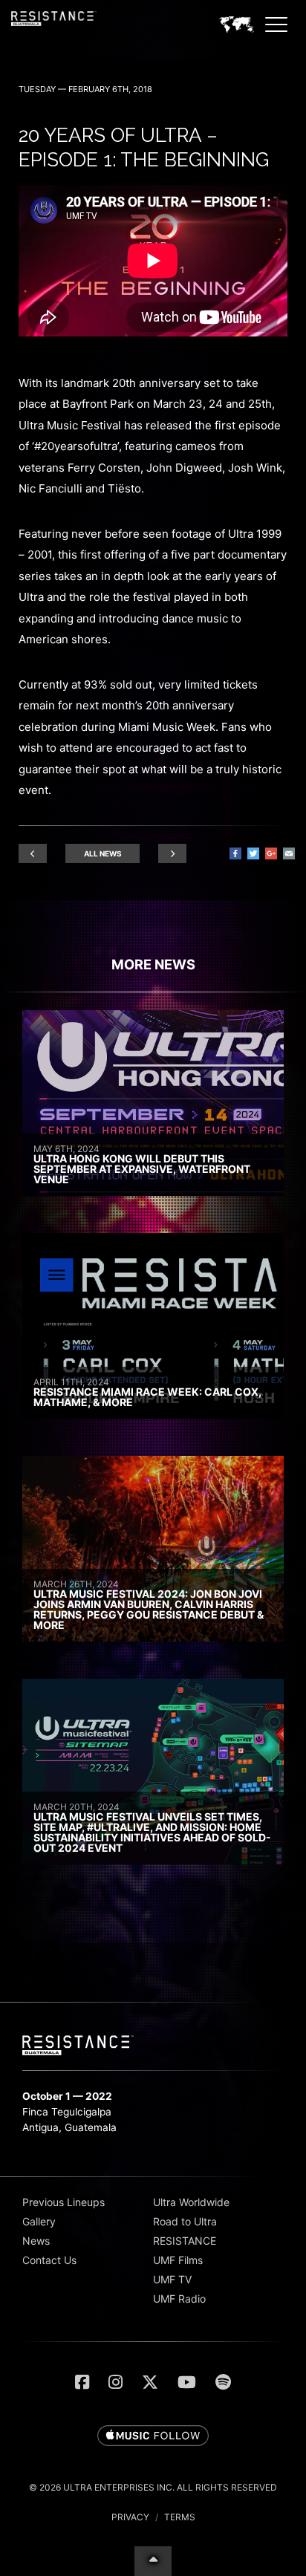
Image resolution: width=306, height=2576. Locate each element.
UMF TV (172, 2279)
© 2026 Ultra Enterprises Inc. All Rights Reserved (153, 2487)
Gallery (39, 2221)
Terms (180, 2517)
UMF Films (178, 2260)
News (36, 2241)
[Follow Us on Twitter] (150, 2382)
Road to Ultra (185, 2221)
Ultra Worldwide (191, 2202)
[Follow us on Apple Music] (153, 2436)
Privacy (130, 2517)
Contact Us (49, 2260)
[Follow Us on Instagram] (115, 2382)
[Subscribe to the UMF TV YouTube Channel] (187, 2382)
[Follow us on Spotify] (223, 2382)
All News (103, 853)
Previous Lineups (64, 2202)
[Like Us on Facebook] (82, 2382)
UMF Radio (179, 2299)
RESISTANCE (185, 2241)
